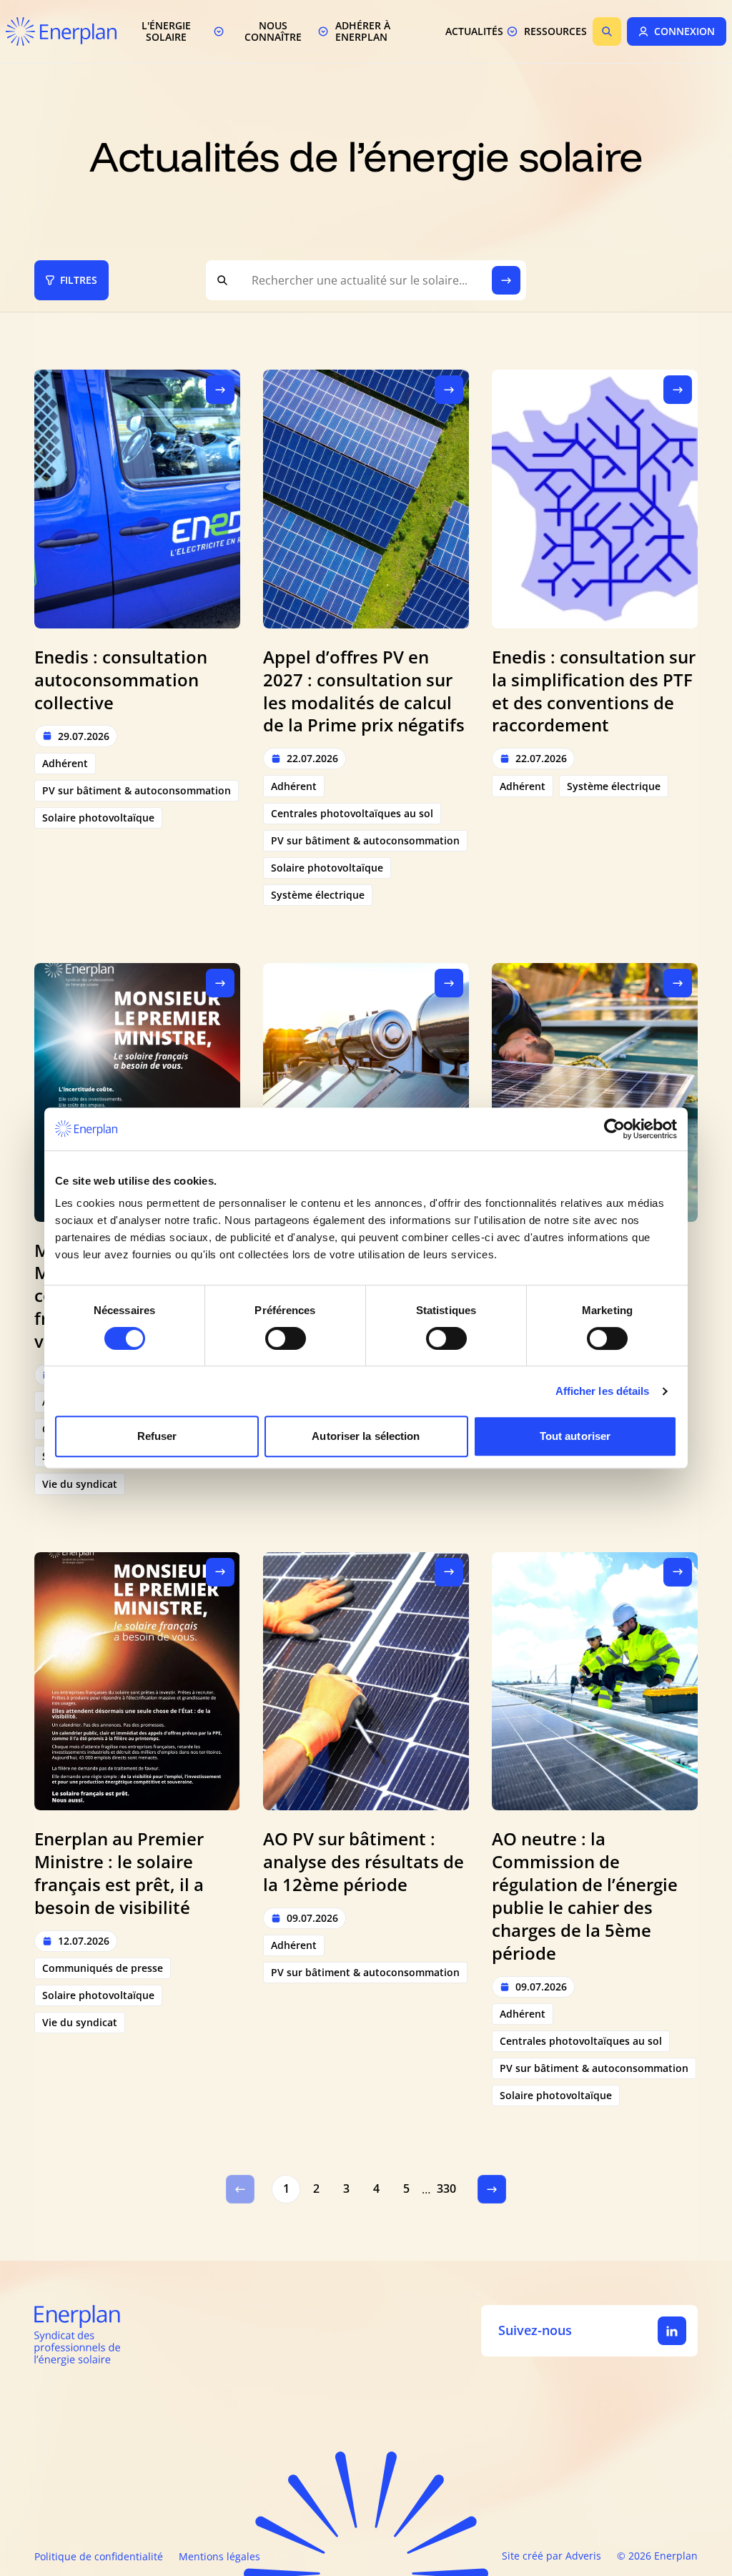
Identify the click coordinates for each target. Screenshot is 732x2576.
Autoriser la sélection (366, 1436)
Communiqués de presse (103, 1968)
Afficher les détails (603, 1391)
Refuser (157, 1436)
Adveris (583, 2556)
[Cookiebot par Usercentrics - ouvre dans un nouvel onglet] (614, 1129)
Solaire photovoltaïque (98, 818)
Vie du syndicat (80, 1484)
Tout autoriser (575, 1436)
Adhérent (65, 763)
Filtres (79, 280)
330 (446, 2188)
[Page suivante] (492, 2189)
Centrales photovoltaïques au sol (352, 813)
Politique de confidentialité (99, 2556)
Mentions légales (219, 2556)
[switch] (286, 1338)
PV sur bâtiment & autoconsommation (137, 790)
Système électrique (318, 895)
